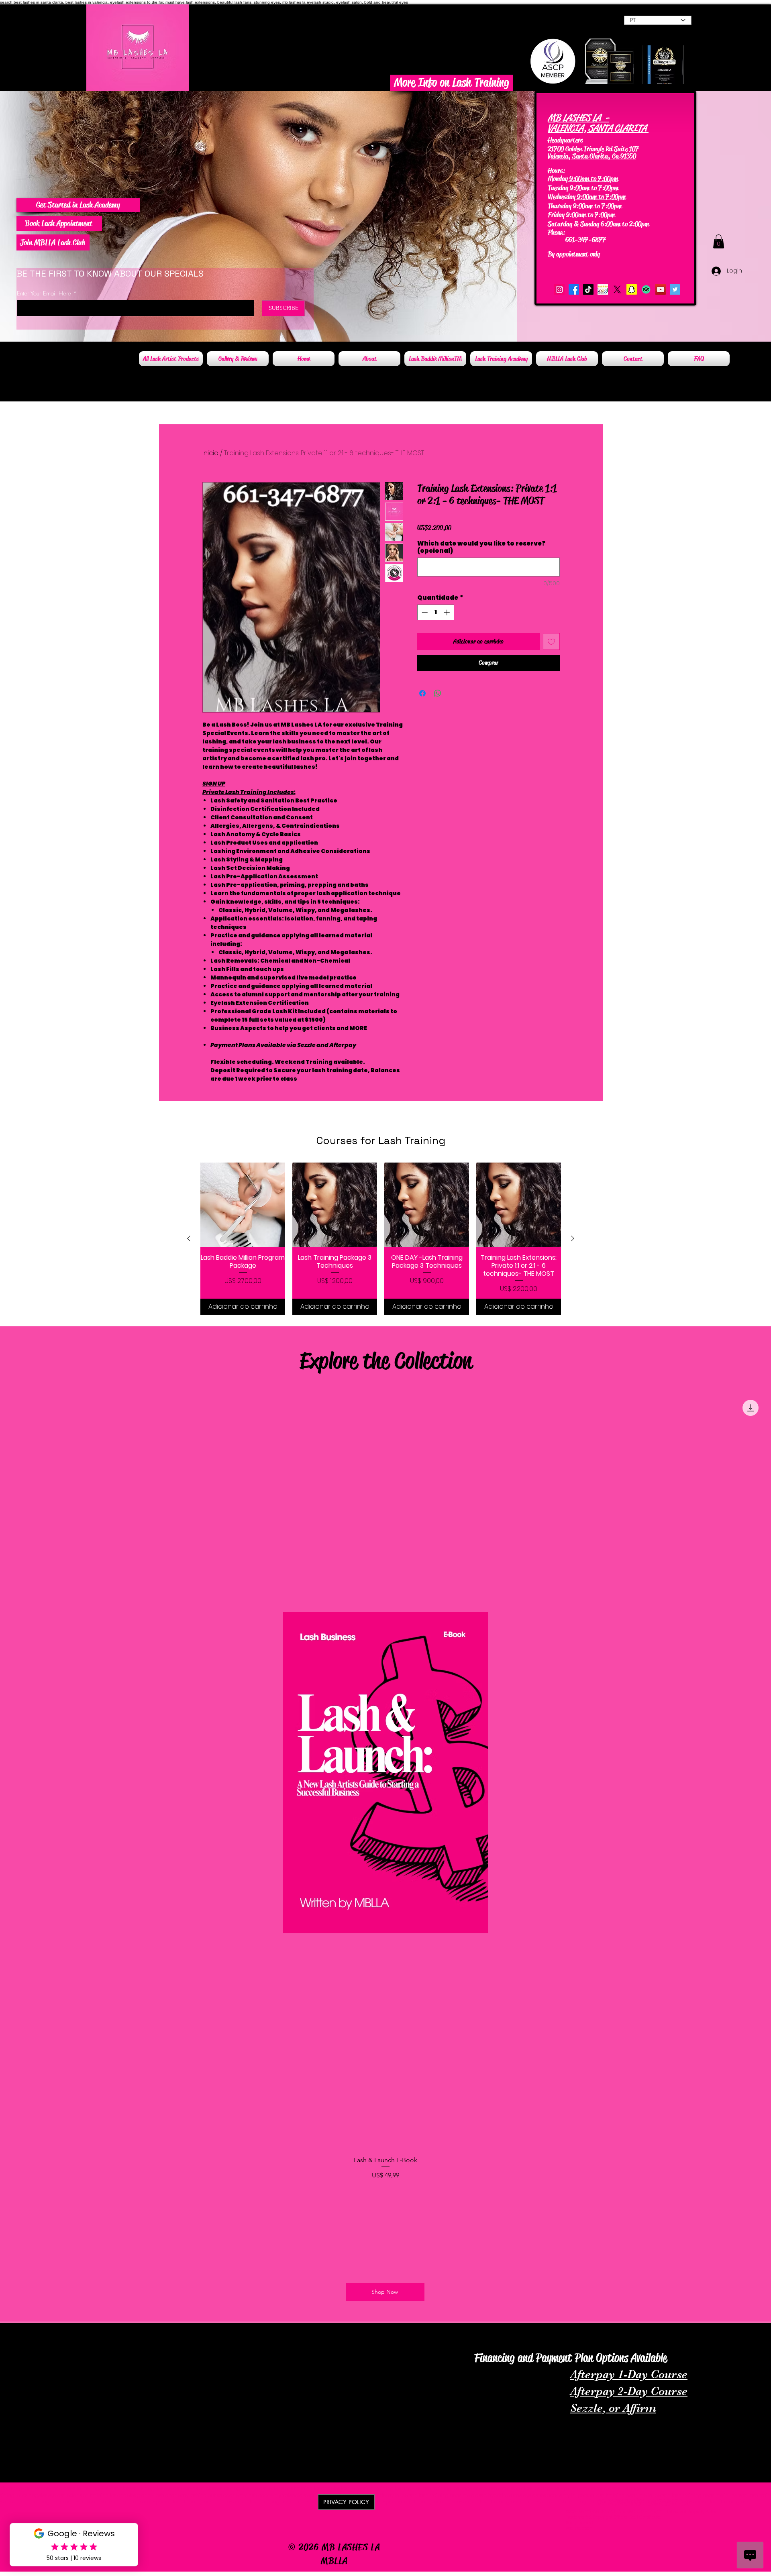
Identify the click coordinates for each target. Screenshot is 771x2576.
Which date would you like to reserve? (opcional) (481, 547)
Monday (558, 179)
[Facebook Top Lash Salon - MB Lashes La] (574, 289)
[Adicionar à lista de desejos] (551, 641)
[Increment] (448, 612)
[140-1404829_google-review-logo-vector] (603, 289)
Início (210, 453)
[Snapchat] (632, 289)
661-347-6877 (578, 240)
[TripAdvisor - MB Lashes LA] (646, 289)
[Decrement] (424, 612)
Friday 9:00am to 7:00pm (581, 215)
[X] (617, 289)
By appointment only (574, 254)
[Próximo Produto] (573, 1238)
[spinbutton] (435, 612)
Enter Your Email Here (44, 294)
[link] (719, 241)
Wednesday (562, 197)
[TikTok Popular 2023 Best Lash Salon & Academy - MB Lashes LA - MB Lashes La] (588, 289)
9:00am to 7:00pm (593, 179)
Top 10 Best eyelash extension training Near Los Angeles (678, 2338)
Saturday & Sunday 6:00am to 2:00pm (598, 224)
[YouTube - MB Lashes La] (661, 289)
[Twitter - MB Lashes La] (675, 289)
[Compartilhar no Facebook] (422, 693)
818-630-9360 (586, 232)
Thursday (560, 206)
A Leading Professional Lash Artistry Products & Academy (118, 2333)
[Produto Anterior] (189, 1238)
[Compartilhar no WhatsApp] (438, 693)
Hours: (556, 171)
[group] (381, 1239)
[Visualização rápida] (243, 1205)
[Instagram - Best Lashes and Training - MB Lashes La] (559, 289)
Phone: (557, 232)
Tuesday (558, 188)
